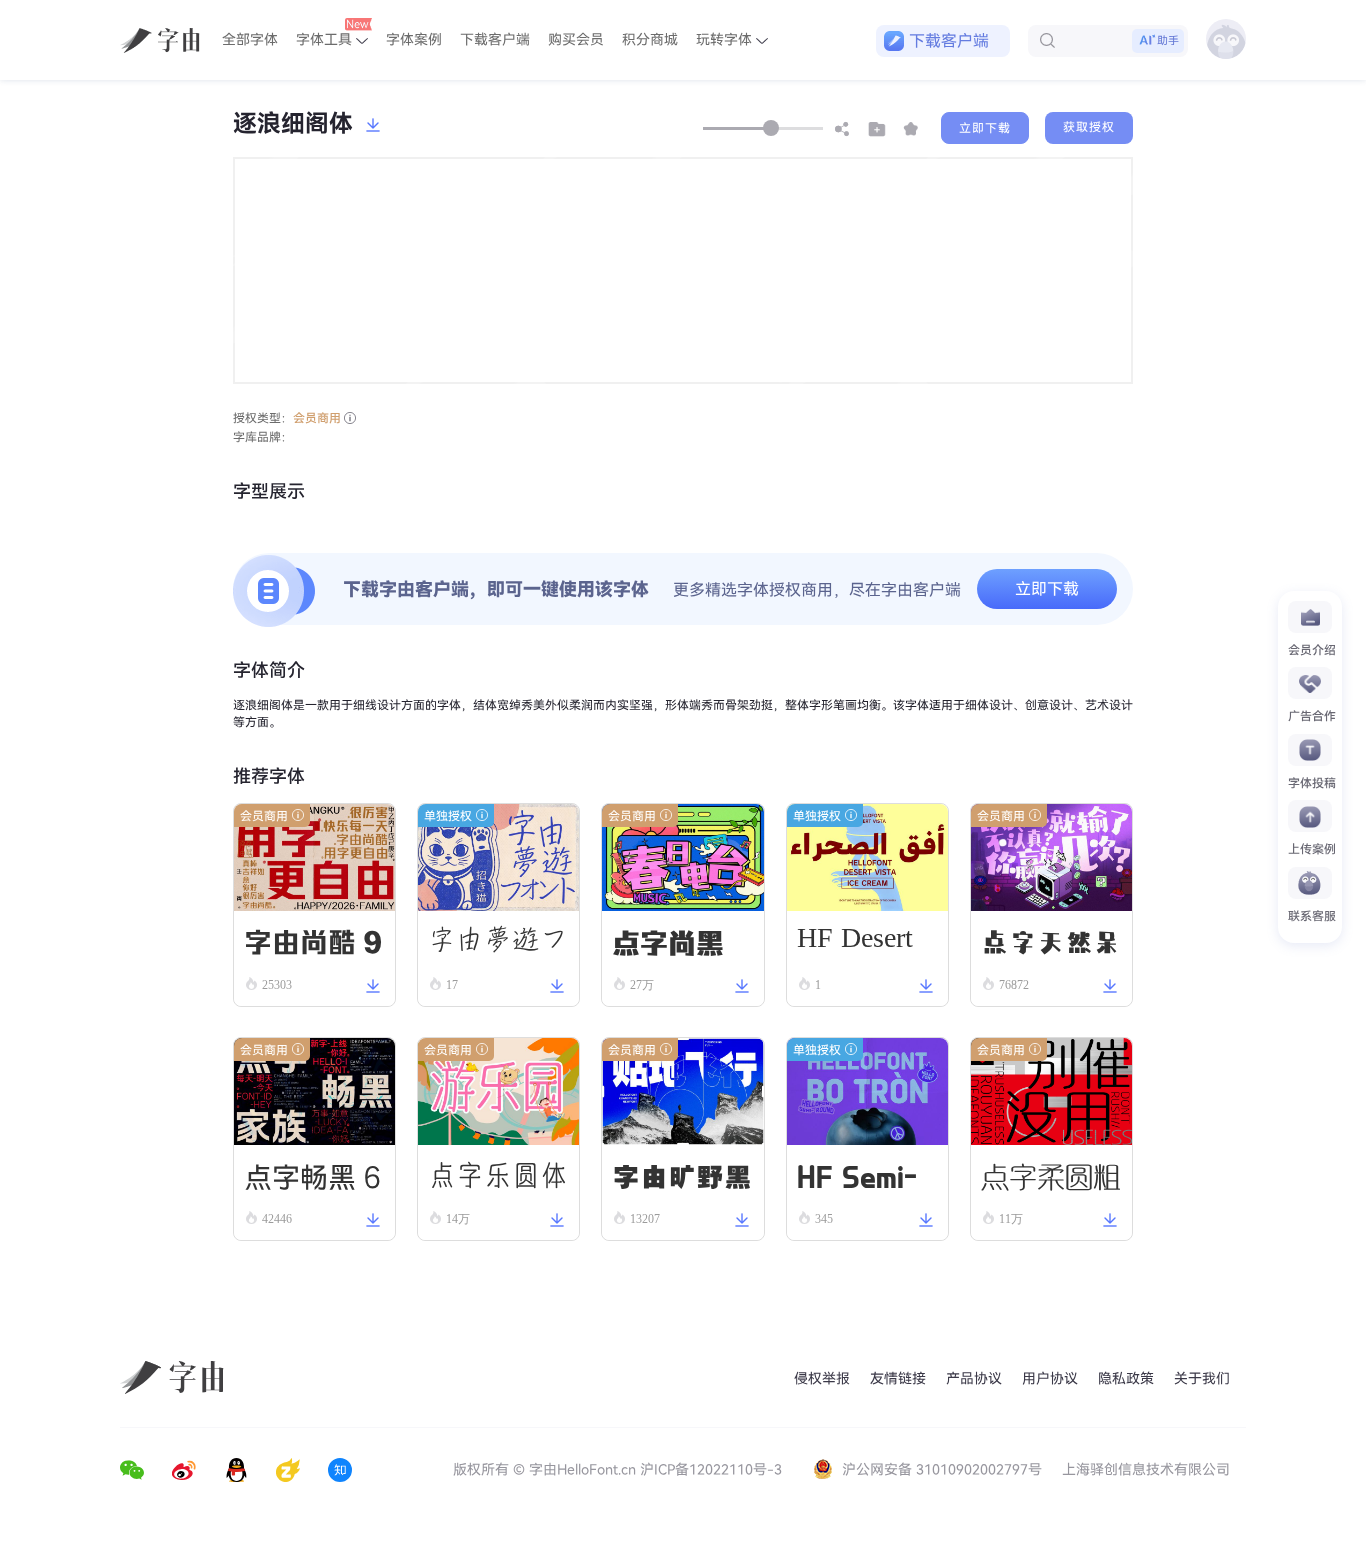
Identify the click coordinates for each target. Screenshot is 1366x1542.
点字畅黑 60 (313, 1180)
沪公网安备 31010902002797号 (942, 1469)
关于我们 (1202, 1378)
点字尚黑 (668, 940)
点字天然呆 (1051, 941)
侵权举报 (822, 1378)
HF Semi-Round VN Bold (863, 1179)
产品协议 (974, 1378)
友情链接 (898, 1378)
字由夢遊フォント (498, 947)
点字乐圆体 (498, 1175)
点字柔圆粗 (1051, 1174)
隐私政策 (1126, 1378)
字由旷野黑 (682, 1175)
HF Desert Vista (855, 944)
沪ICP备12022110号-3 (711, 1469)
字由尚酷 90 (313, 945)
